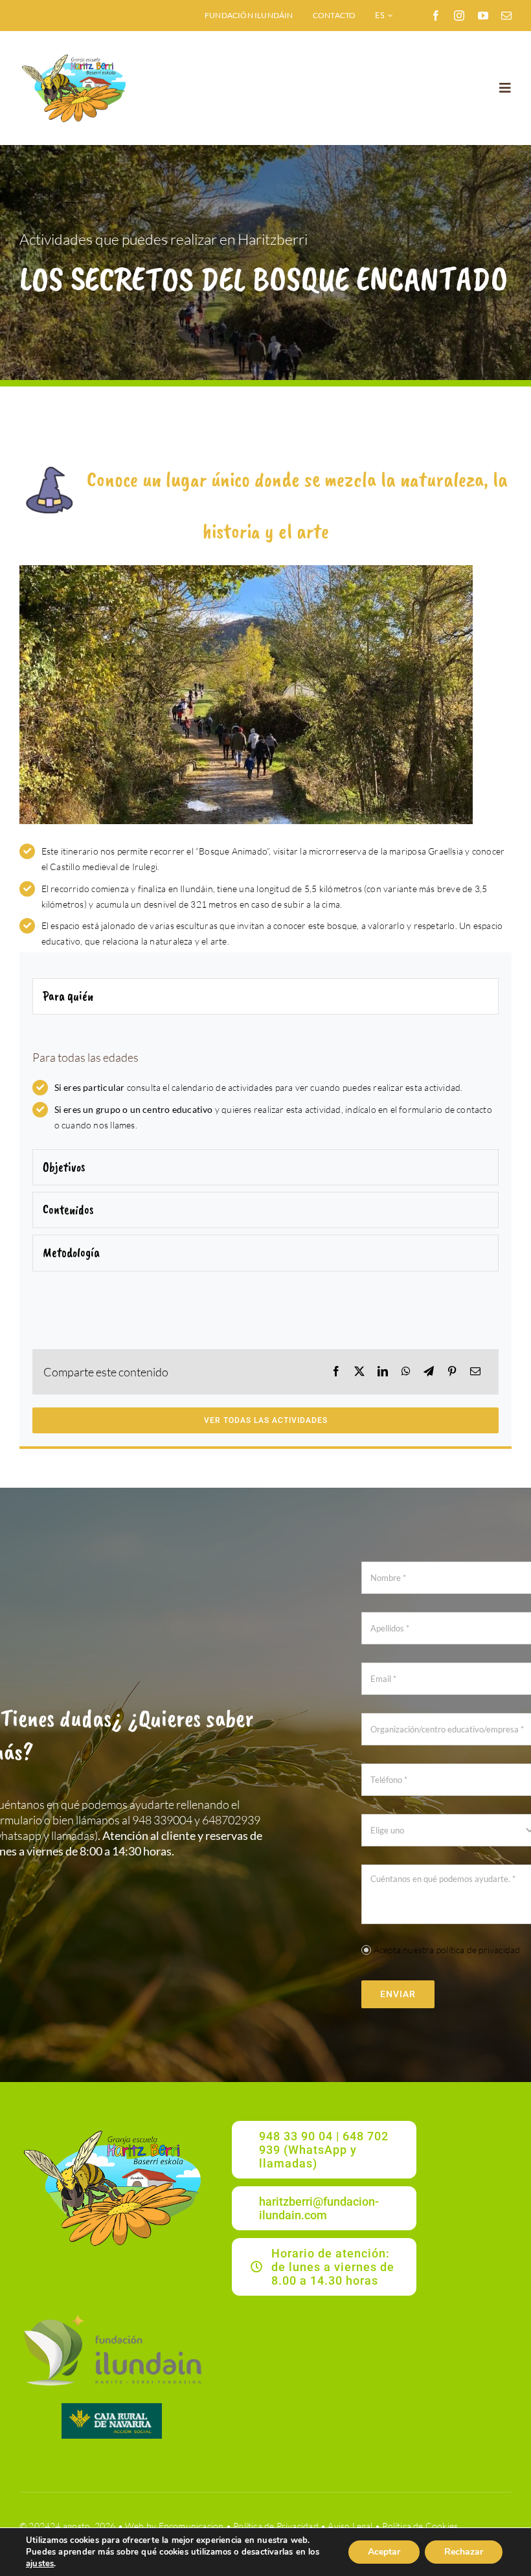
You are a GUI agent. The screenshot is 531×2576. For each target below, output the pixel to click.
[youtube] (483, 16)
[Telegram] (429, 1372)
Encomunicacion (191, 2526)
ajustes (40, 2564)
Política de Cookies (420, 2526)
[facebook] (436, 16)
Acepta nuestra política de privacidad (447, 1950)
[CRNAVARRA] (112, 2407)
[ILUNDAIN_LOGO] (112, 2313)
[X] (359, 1372)
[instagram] (459, 16)
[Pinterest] (452, 1372)
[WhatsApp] (406, 1372)
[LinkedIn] (383, 1372)
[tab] (265, 996)
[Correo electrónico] (475, 1372)
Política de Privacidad (276, 2526)
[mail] (506, 16)
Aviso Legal (350, 2526)
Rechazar (464, 2552)
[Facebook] (336, 1372)
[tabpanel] (265, 1085)
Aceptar (384, 2552)
